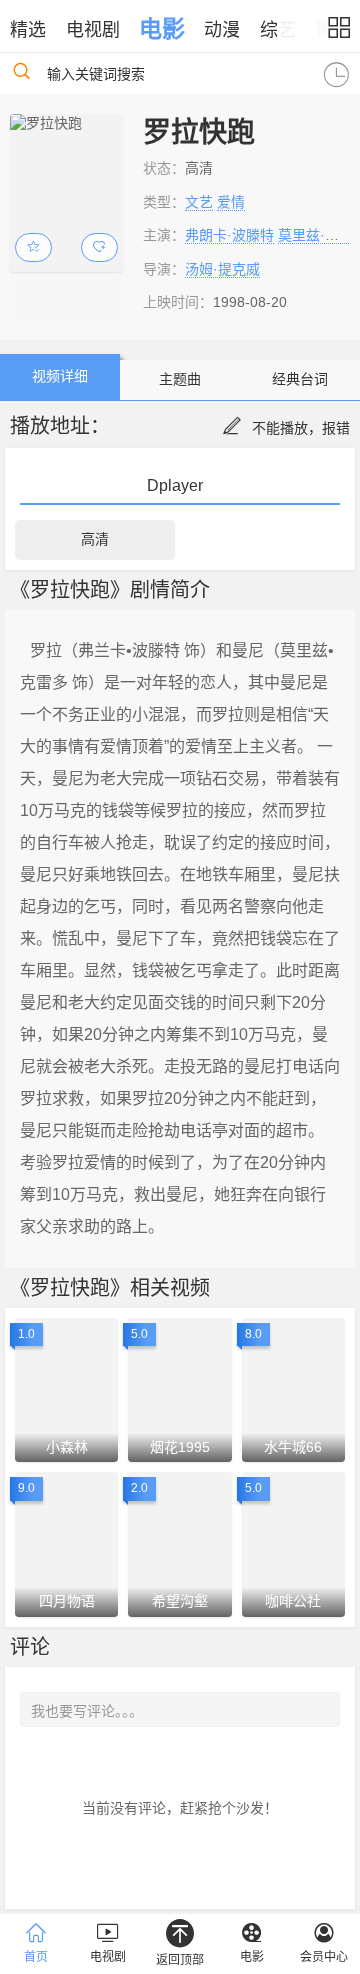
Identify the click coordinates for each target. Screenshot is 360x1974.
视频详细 (60, 376)
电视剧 (93, 30)
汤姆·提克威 (222, 269)
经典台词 (300, 379)
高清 (95, 539)
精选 (28, 30)
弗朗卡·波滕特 (229, 235)
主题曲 (180, 379)
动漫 (222, 30)
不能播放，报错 (301, 428)
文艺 (199, 202)
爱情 (231, 202)
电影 (162, 29)
